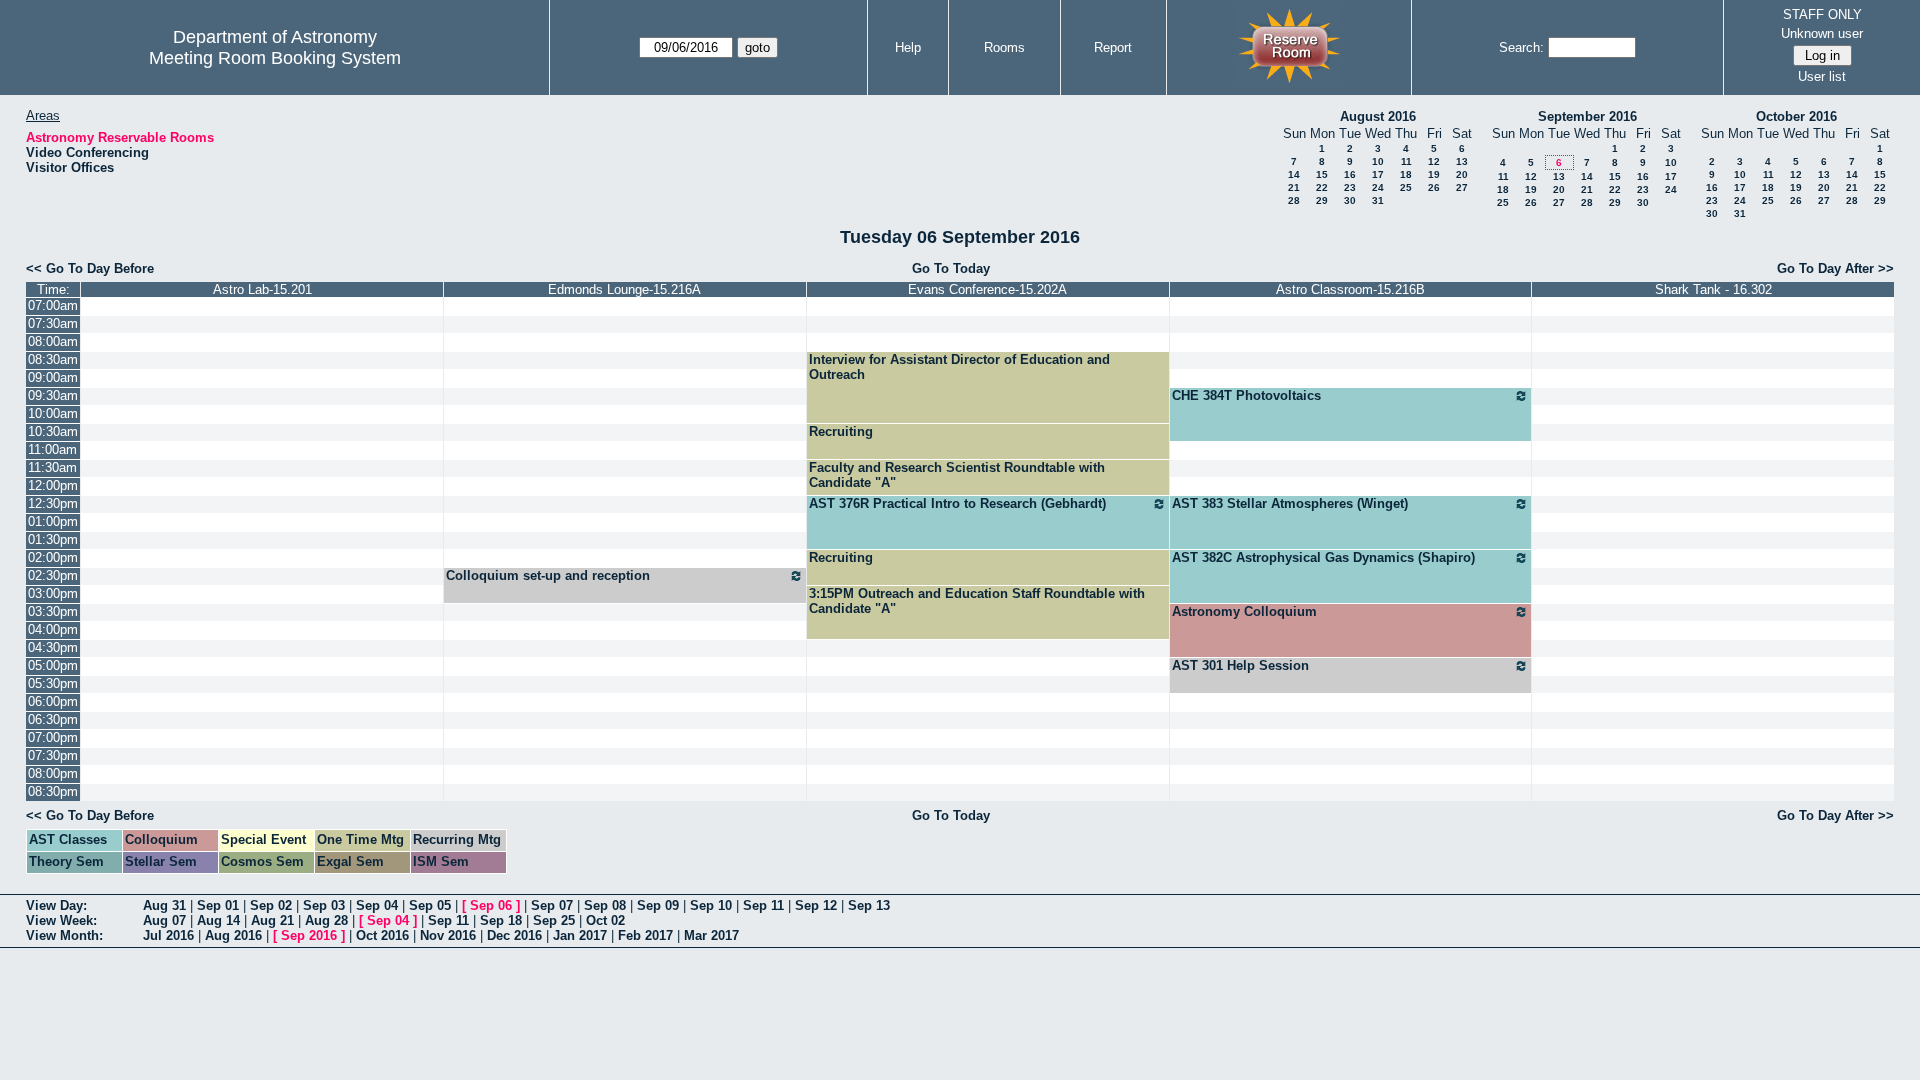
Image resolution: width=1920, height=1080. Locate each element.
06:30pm (53, 719)
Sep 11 (763, 905)
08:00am (53, 341)
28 (1294, 200)
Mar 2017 (711, 935)
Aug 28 (326, 920)
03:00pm (53, 593)
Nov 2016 (448, 935)
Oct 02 (605, 920)
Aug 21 (272, 920)
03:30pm (53, 611)
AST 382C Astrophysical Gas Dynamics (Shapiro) (1323, 557)
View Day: (56, 905)
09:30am (53, 395)
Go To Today (951, 268)
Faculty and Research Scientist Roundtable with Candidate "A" (957, 475)
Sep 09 (658, 905)
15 (1322, 174)
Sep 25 (554, 920)
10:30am (53, 431)
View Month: (64, 935)
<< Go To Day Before (90, 268)
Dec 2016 (514, 935)
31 (1378, 200)
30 (1350, 200)
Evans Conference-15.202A (987, 289)
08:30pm (53, 791)
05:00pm (53, 665)
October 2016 (1796, 116)
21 (1294, 187)
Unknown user (1822, 33)
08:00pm (53, 773)
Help (908, 47)
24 (1378, 187)
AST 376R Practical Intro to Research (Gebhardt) (957, 503)
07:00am (53, 305)
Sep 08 (605, 905)
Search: (1521, 47)
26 (1434, 187)
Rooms (1004, 47)
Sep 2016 (309, 935)
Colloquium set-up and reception (548, 575)
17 (1378, 174)
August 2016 (1378, 116)
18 (1406, 174)
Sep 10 (711, 905)
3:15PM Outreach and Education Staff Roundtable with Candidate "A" (977, 601)
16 (1350, 174)
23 (1350, 187)
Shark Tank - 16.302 (1713, 289)
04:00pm (53, 629)
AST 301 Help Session (1240, 665)
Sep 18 (501, 920)
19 (1434, 174)
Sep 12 (816, 905)
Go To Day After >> (1835, 268)
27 (1462, 187)
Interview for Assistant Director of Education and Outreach (959, 367)
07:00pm (53, 737)
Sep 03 (324, 905)
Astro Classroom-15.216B (1350, 289)
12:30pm (53, 503)
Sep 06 (491, 905)
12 (1434, 161)
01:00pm (53, 521)
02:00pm (53, 557)
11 (1406, 161)
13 (1462, 161)
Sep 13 (869, 905)
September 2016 (1587, 116)
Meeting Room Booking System (275, 58)
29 (1322, 200)
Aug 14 (218, 920)
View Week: (61, 920)
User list (1822, 76)
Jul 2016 (168, 935)
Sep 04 (377, 905)
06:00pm (53, 701)
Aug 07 (164, 920)
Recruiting (841, 431)
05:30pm (53, 683)
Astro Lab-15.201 (262, 289)
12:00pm (53, 485)
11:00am (52, 449)
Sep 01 (218, 905)
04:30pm (53, 647)
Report (1113, 47)
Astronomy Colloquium (1244, 611)
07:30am (53, 323)
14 (1294, 174)
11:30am (52, 467)
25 (1406, 187)
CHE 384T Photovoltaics (1246, 395)
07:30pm (53, 755)
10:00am (53, 413)
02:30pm (53, 575)
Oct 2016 (382, 935)
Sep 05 (430, 905)
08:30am (53, 359)
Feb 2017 (645, 935)
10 (1378, 161)
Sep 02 (271, 905)
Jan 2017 (580, 935)
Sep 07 (552, 905)
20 (1462, 174)
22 (1322, 187)
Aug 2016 (233, 935)
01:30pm (53, 539)
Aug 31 (164, 905)
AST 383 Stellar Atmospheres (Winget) (1290, 503)
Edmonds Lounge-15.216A (624, 289)
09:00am (53, 377)
